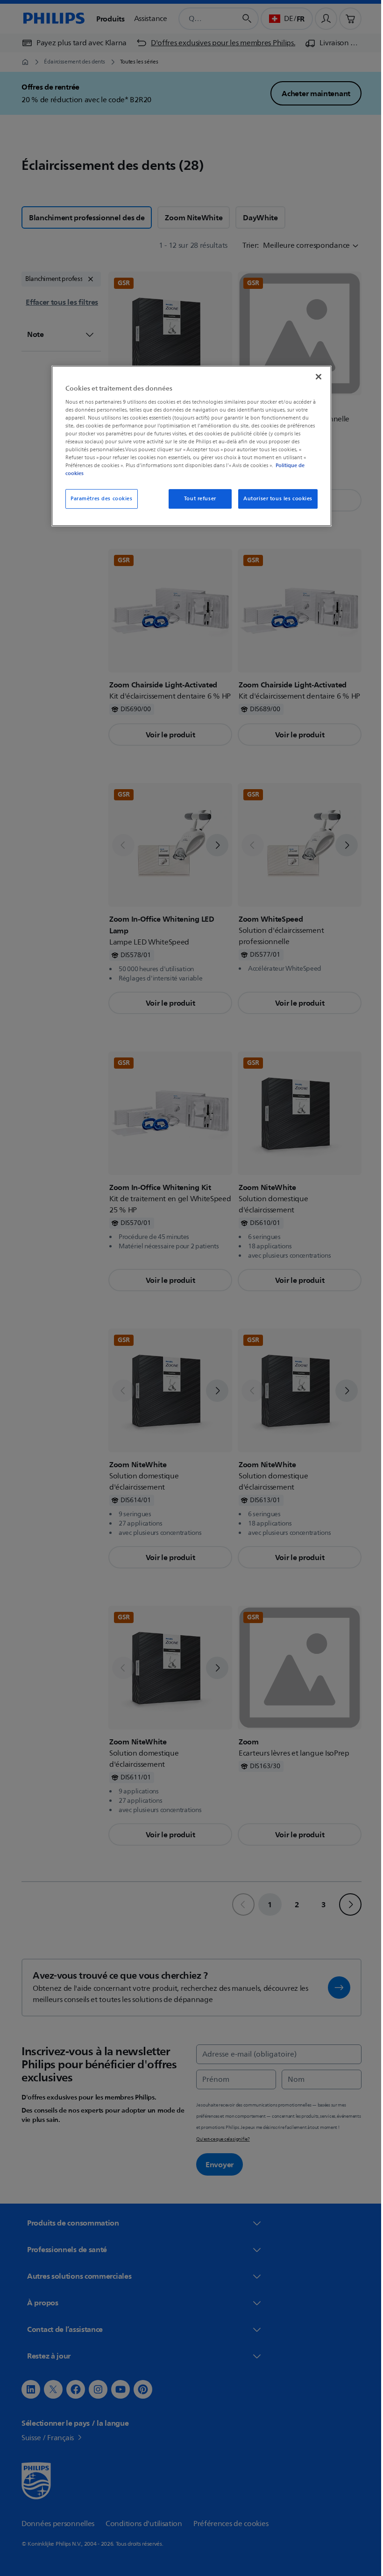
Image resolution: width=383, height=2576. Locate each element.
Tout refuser (196, 499)
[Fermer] (315, 377)
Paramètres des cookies (98, 499)
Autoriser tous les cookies (275, 499)
